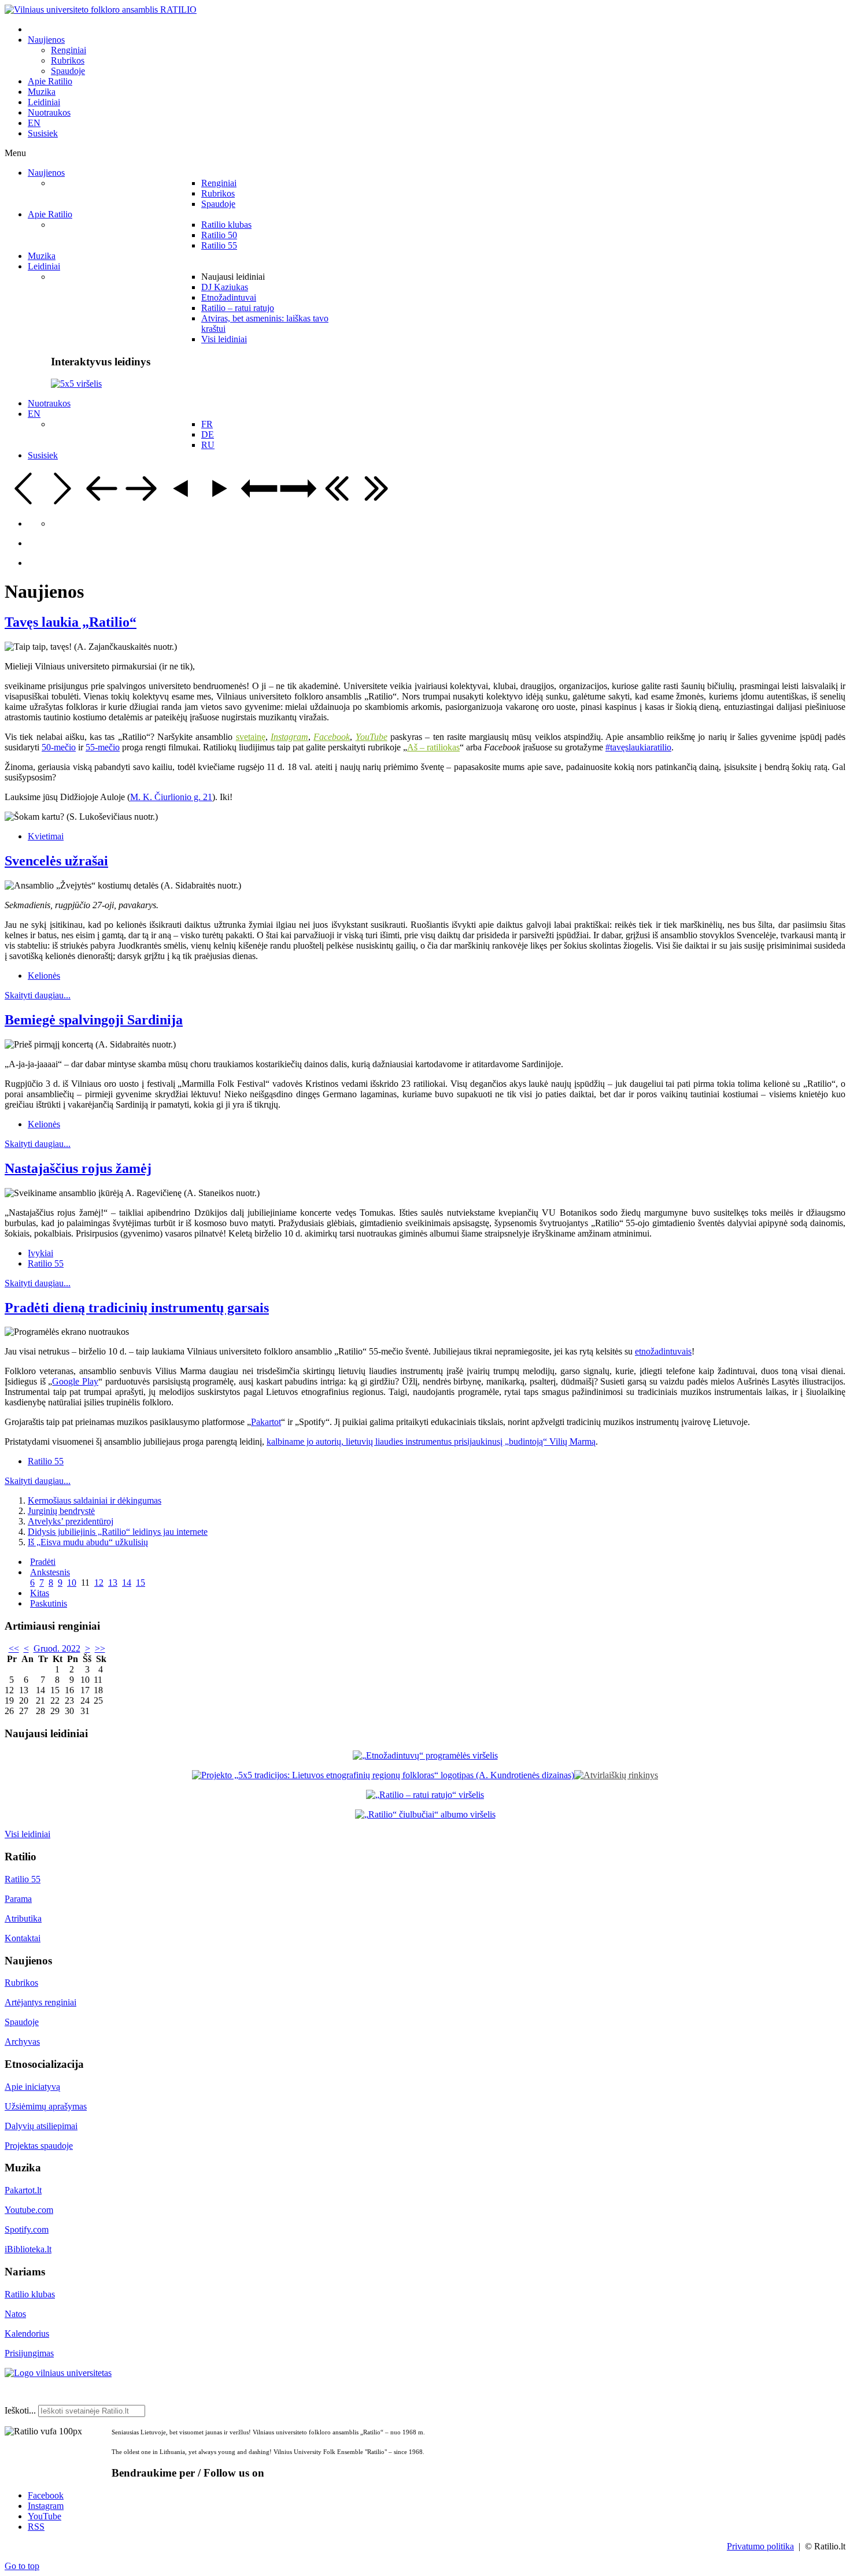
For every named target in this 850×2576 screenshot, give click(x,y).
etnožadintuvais (663, 1351)
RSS (36, 2527)
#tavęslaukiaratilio (638, 747)
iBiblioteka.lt (28, 2249)
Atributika (23, 1918)
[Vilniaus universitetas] (58, 2373)
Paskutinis (49, 1603)
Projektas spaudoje (39, 2146)
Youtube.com (29, 2210)
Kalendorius (27, 2333)
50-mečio (59, 747)
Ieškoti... (20, 2410)
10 (72, 1583)
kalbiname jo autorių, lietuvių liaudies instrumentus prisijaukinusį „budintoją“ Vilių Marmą (431, 1441)
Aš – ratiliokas (433, 747)
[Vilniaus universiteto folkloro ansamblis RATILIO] (101, 10)
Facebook (46, 2495)
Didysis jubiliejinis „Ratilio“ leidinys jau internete (118, 1532)
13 (113, 1583)
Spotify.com (27, 2229)
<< (14, 1648)
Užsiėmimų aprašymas (46, 2106)
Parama (18, 1899)
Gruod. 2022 (57, 1648)
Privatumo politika (760, 2546)
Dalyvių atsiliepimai (41, 2126)
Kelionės (44, 976)
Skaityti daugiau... (38, 995)
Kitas (40, 1593)
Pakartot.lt (23, 2190)
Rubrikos (21, 1983)
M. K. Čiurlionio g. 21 (171, 797)
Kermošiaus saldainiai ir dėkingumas (95, 1500)
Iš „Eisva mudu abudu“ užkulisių (88, 1542)
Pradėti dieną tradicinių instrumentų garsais (137, 1308)
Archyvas (22, 2042)
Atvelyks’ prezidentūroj (71, 1521)
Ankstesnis (50, 1572)
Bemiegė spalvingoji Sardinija (94, 1020)
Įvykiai (40, 1253)
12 (99, 1583)
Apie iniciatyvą (32, 2087)
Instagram (46, 2506)
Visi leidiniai (27, 1834)
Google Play (75, 1381)
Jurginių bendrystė (61, 1511)
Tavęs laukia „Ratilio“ (71, 622)
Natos (15, 2314)
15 (141, 1583)
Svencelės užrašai (56, 861)
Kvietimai (46, 836)
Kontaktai (23, 1938)
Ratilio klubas (30, 2294)
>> (100, 1648)
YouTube (45, 2516)
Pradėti (43, 1562)
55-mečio (103, 747)
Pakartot (266, 1422)
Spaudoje (22, 2022)
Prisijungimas (29, 2353)
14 (127, 1583)
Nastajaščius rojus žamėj (78, 1168)
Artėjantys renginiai (40, 2002)
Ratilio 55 (46, 1263)
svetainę (251, 737)
